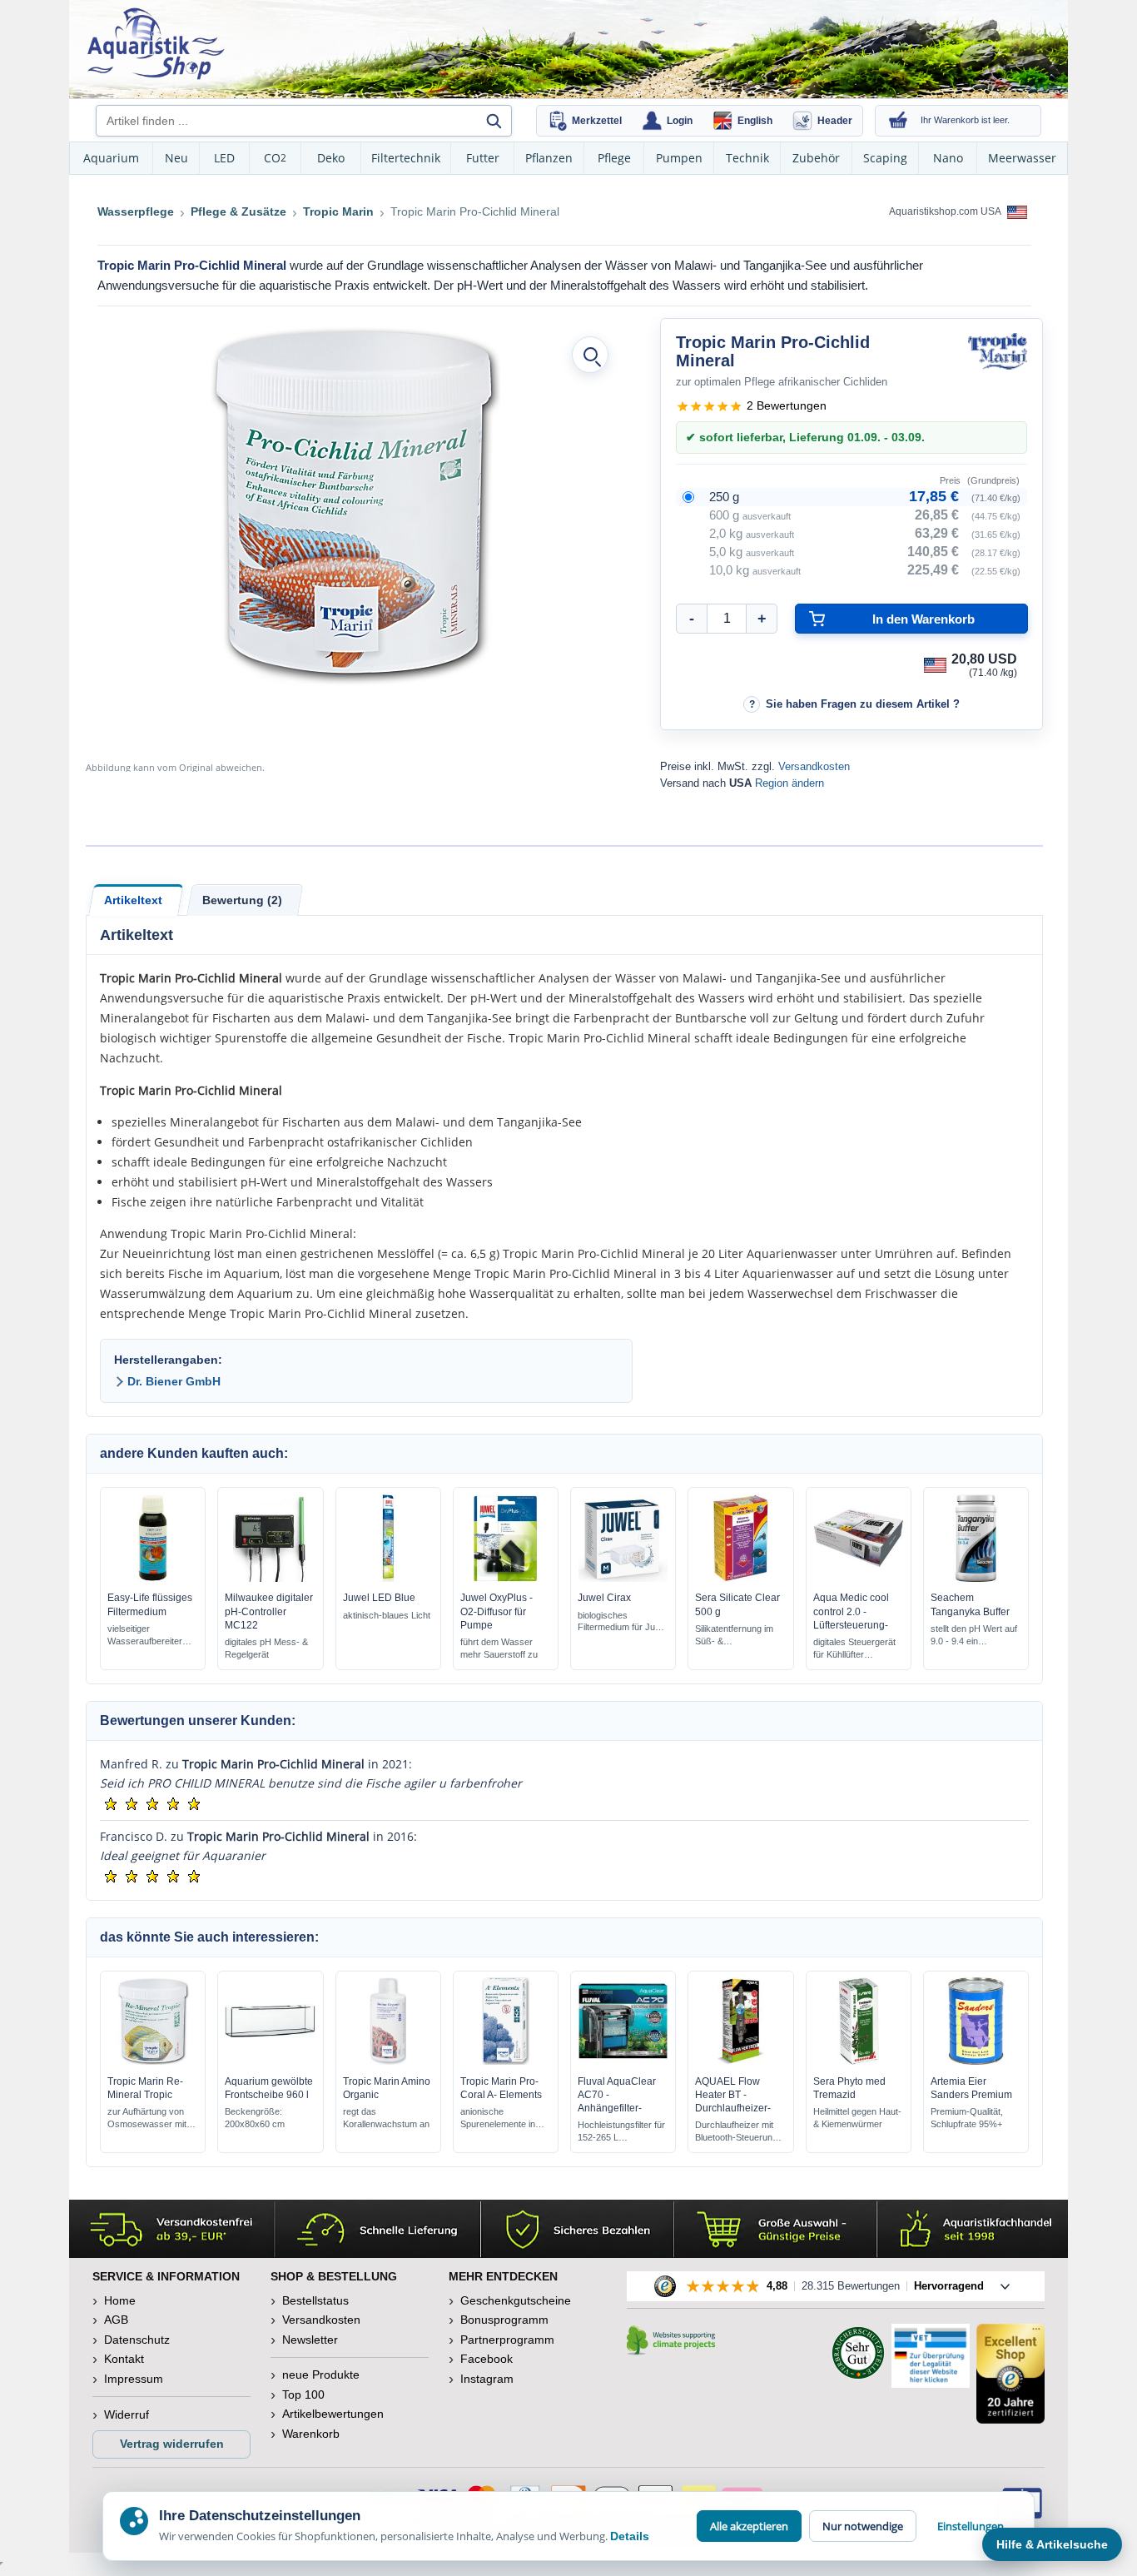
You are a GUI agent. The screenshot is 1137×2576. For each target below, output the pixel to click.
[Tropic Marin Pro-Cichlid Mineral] (355, 504)
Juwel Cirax (604, 1598)
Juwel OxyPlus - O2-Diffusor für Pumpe (497, 1611)
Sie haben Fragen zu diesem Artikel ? (863, 704)
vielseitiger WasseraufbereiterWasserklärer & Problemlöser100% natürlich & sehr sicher (152, 1636)
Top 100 (303, 2394)
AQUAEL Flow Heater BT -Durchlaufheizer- (733, 2095)
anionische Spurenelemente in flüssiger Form (498, 2118)
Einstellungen (971, 2526)
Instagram (487, 2379)
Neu (176, 158)
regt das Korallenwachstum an (386, 2118)
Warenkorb (311, 2434)
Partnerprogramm (507, 2340)
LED (224, 158)
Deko (331, 158)
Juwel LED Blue (379, 1598)
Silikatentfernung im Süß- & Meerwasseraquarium (739, 1636)
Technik (747, 158)
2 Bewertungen (787, 405)
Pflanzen (549, 158)
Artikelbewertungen (333, 2414)
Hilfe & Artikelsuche (1052, 2544)
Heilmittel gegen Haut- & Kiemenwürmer (857, 2118)
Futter (483, 158)
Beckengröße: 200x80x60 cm (255, 2118)
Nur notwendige (863, 2526)
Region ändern (789, 783)
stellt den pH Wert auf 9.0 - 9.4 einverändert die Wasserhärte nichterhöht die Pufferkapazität (974, 1636)
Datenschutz (137, 2340)
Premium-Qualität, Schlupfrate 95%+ (967, 2118)
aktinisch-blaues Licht (387, 1615)
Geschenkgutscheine (516, 2300)
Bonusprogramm (504, 2320)
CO (275, 158)
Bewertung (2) (242, 900)
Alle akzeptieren (749, 2526)
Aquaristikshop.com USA (946, 211)
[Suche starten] (494, 121)
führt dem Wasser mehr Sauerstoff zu (499, 1648)
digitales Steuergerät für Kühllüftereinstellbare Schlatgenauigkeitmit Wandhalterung (854, 1649)
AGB (116, 2320)
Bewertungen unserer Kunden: (198, 1721)
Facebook (487, 2359)
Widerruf (127, 2414)
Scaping (885, 158)
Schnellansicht (153, 1578)
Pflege (614, 158)
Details (630, 2536)
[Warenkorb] (898, 121)
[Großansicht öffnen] (590, 355)
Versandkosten (814, 766)
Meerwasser (1022, 158)
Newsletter (310, 2340)
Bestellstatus (315, 2300)
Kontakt (124, 2359)
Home (120, 2300)
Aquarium (111, 158)
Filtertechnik (406, 158)
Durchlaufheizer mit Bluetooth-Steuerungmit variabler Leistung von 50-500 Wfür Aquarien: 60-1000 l (740, 2132)
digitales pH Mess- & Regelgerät (266, 1648)
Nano (948, 158)
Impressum (134, 2379)
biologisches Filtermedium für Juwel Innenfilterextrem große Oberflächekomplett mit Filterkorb (623, 1622)
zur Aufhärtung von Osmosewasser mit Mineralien (147, 2118)
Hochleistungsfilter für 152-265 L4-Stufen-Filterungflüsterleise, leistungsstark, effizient (621, 2132)
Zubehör (816, 158)
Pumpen (679, 158)
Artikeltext (133, 900)
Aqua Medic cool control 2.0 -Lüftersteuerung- (851, 1611)
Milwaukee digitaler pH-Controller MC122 (269, 1611)
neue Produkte (321, 2375)
